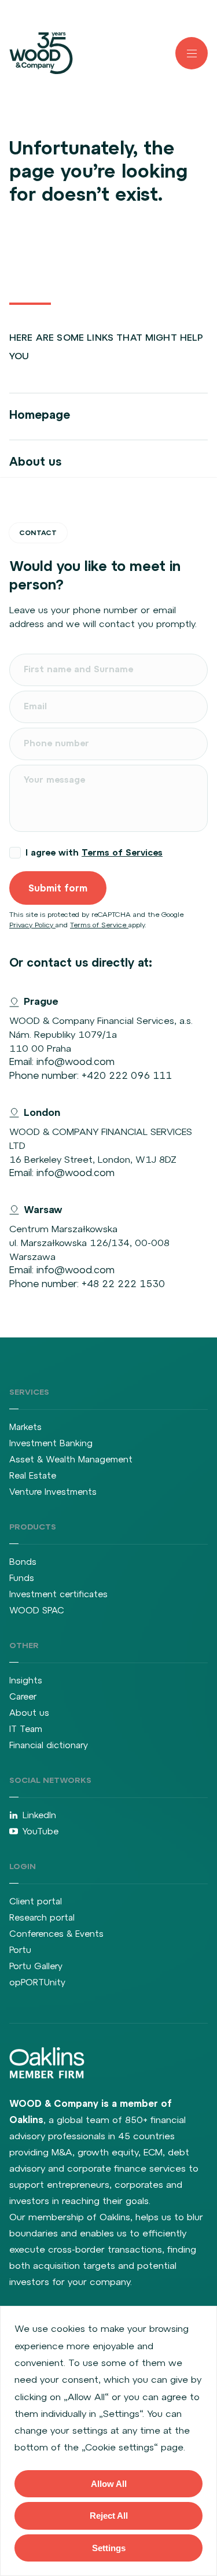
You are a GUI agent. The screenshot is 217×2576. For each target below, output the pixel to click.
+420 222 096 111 (127, 1075)
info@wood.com (76, 1062)
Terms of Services (122, 852)
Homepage (40, 414)
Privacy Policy (32, 925)
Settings (109, 2548)
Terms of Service (99, 925)
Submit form (58, 888)
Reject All (109, 2516)
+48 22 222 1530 (123, 1284)
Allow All (109, 2484)
